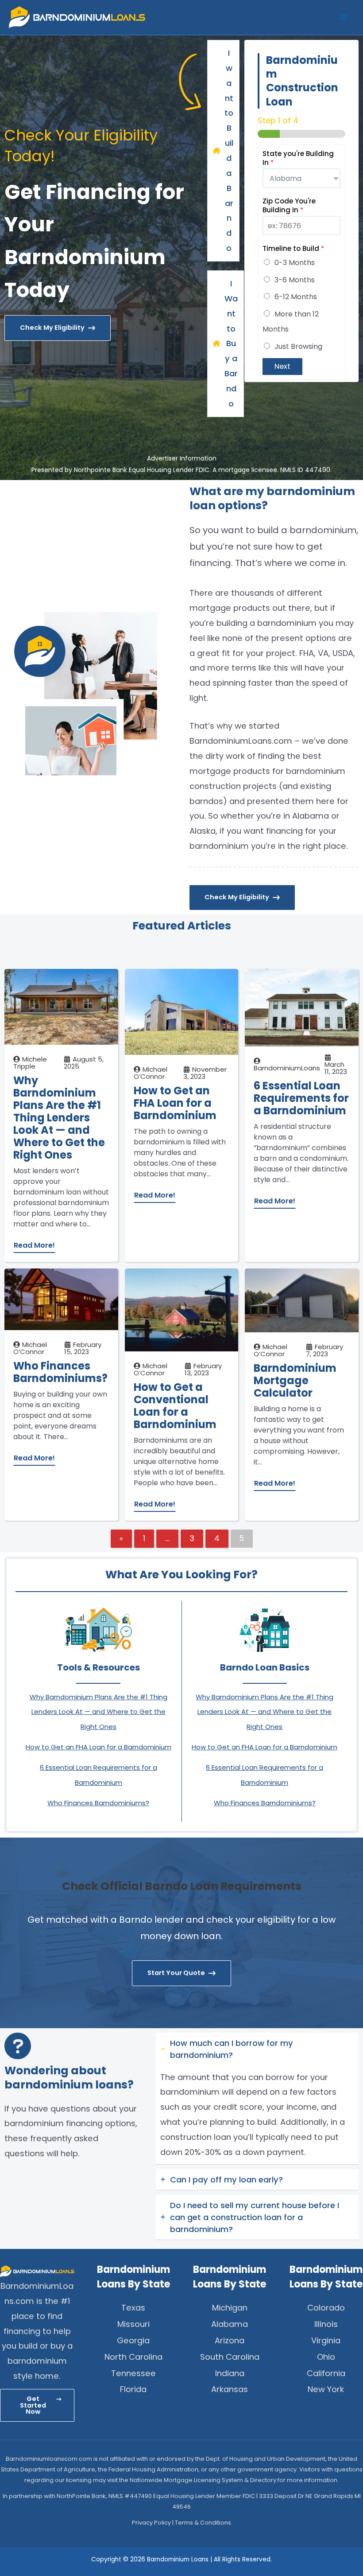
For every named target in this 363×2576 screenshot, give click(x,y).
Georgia (133, 2340)
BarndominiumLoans (287, 1068)
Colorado (326, 2308)
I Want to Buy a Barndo (231, 343)
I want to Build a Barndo (229, 150)
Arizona (230, 2340)
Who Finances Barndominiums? (60, 1372)
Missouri (133, 2324)
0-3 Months (295, 263)
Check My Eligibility (52, 328)
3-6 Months (295, 280)
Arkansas (230, 2389)
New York (326, 2389)
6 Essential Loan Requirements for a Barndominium (301, 1098)
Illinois (326, 2324)
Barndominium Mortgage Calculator (295, 1381)
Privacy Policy (151, 2523)
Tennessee (133, 2373)
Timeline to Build (293, 249)
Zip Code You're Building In (289, 205)
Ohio (326, 2357)
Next (282, 366)
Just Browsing (298, 346)
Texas (133, 2308)
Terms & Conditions (203, 2523)
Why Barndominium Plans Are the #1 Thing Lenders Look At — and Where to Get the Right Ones (59, 1118)
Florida (133, 2389)
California (326, 2373)
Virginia (326, 2340)
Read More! (34, 1245)
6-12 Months (296, 297)
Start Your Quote (176, 1973)
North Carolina (133, 2357)
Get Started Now (33, 2405)
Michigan (230, 2308)
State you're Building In (298, 158)
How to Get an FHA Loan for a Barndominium (175, 1103)
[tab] (257, 2099)
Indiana (230, 2373)
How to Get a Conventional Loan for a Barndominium (175, 1406)
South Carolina (230, 2357)
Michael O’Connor (151, 1073)
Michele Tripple (30, 1063)
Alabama (230, 2324)
